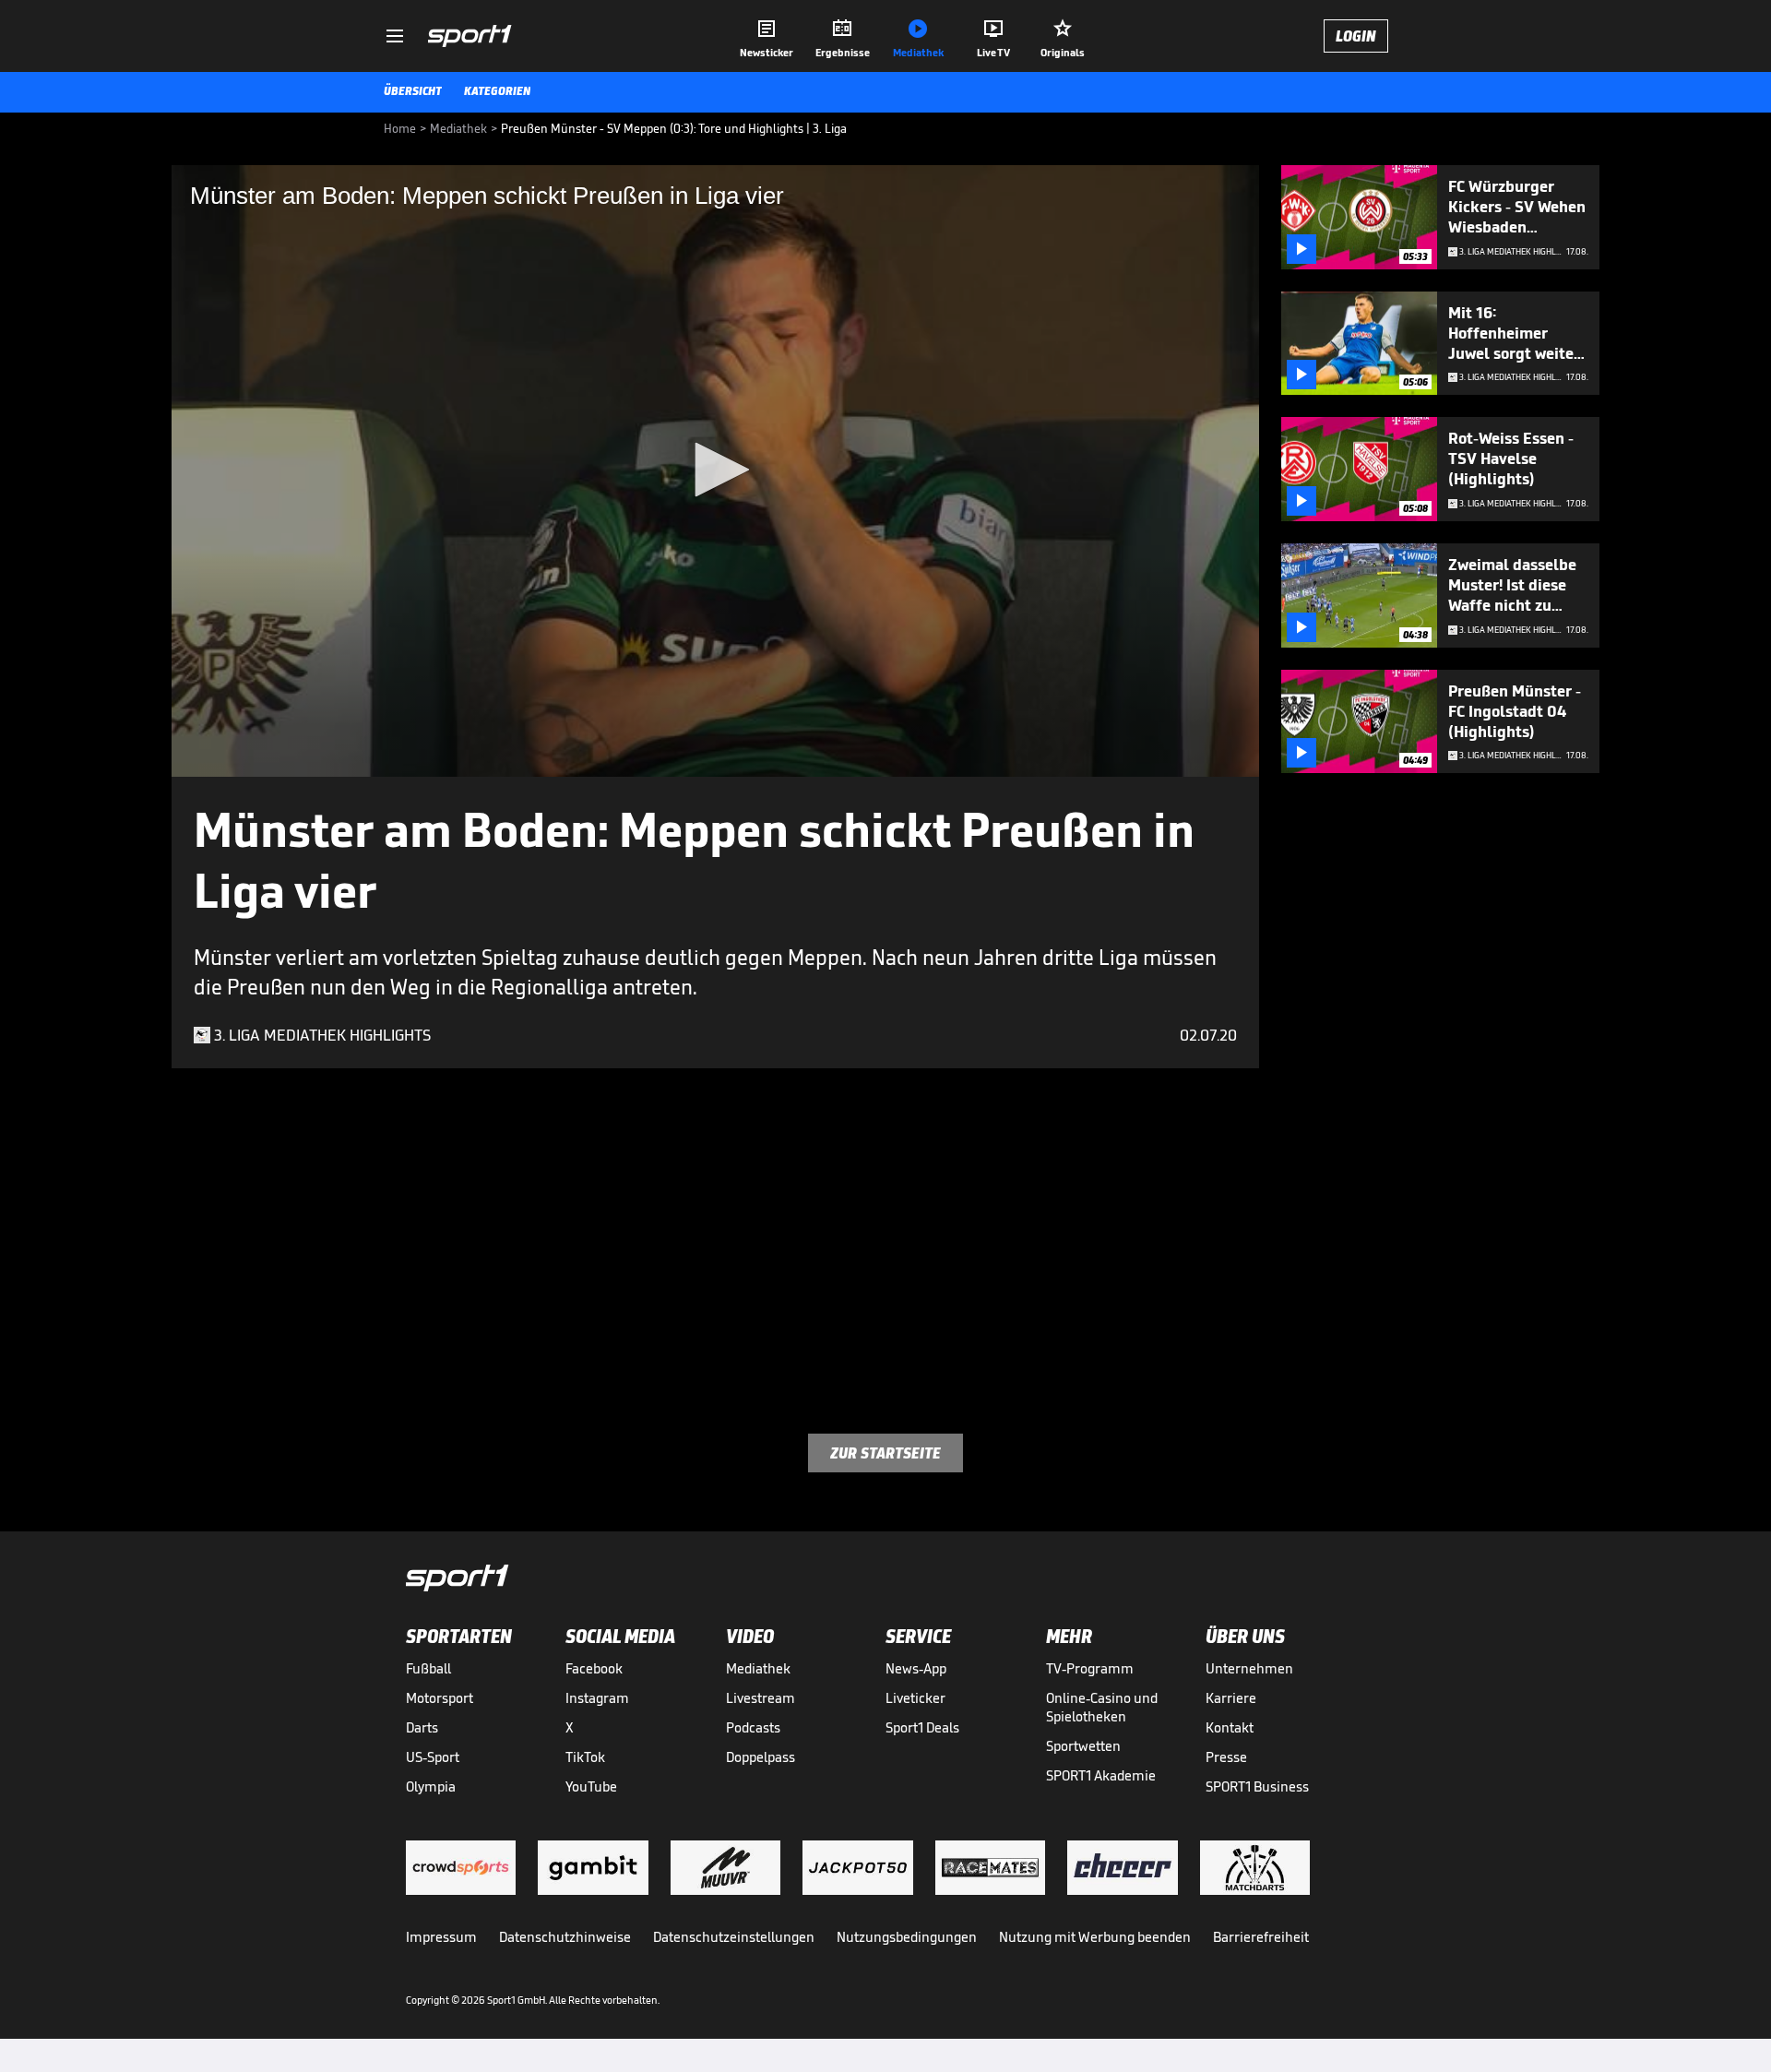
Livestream (761, 1698)
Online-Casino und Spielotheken (1102, 1707)
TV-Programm (1090, 1668)
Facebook (594, 1668)
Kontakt (1230, 1727)
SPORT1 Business (1257, 1786)
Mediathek (758, 1668)
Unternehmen (1249, 1668)
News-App (916, 1668)
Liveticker (915, 1698)
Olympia (431, 1786)
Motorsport (440, 1698)
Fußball (428, 1668)
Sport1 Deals (922, 1727)
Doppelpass (761, 1757)
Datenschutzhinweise (565, 1937)
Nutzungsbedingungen (907, 1937)
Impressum (441, 1937)
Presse (1226, 1757)
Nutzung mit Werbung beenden (1095, 1937)
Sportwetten (1083, 1746)
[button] (716, 470)
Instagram (597, 1698)
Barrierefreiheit (1261, 1937)
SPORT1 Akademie (1101, 1775)
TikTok (585, 1757)
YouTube (591, 1786)
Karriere (1231, 1698)
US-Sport (433, 1757)
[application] (715, 471)
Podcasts (753, 1727)
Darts (422, 1727)
